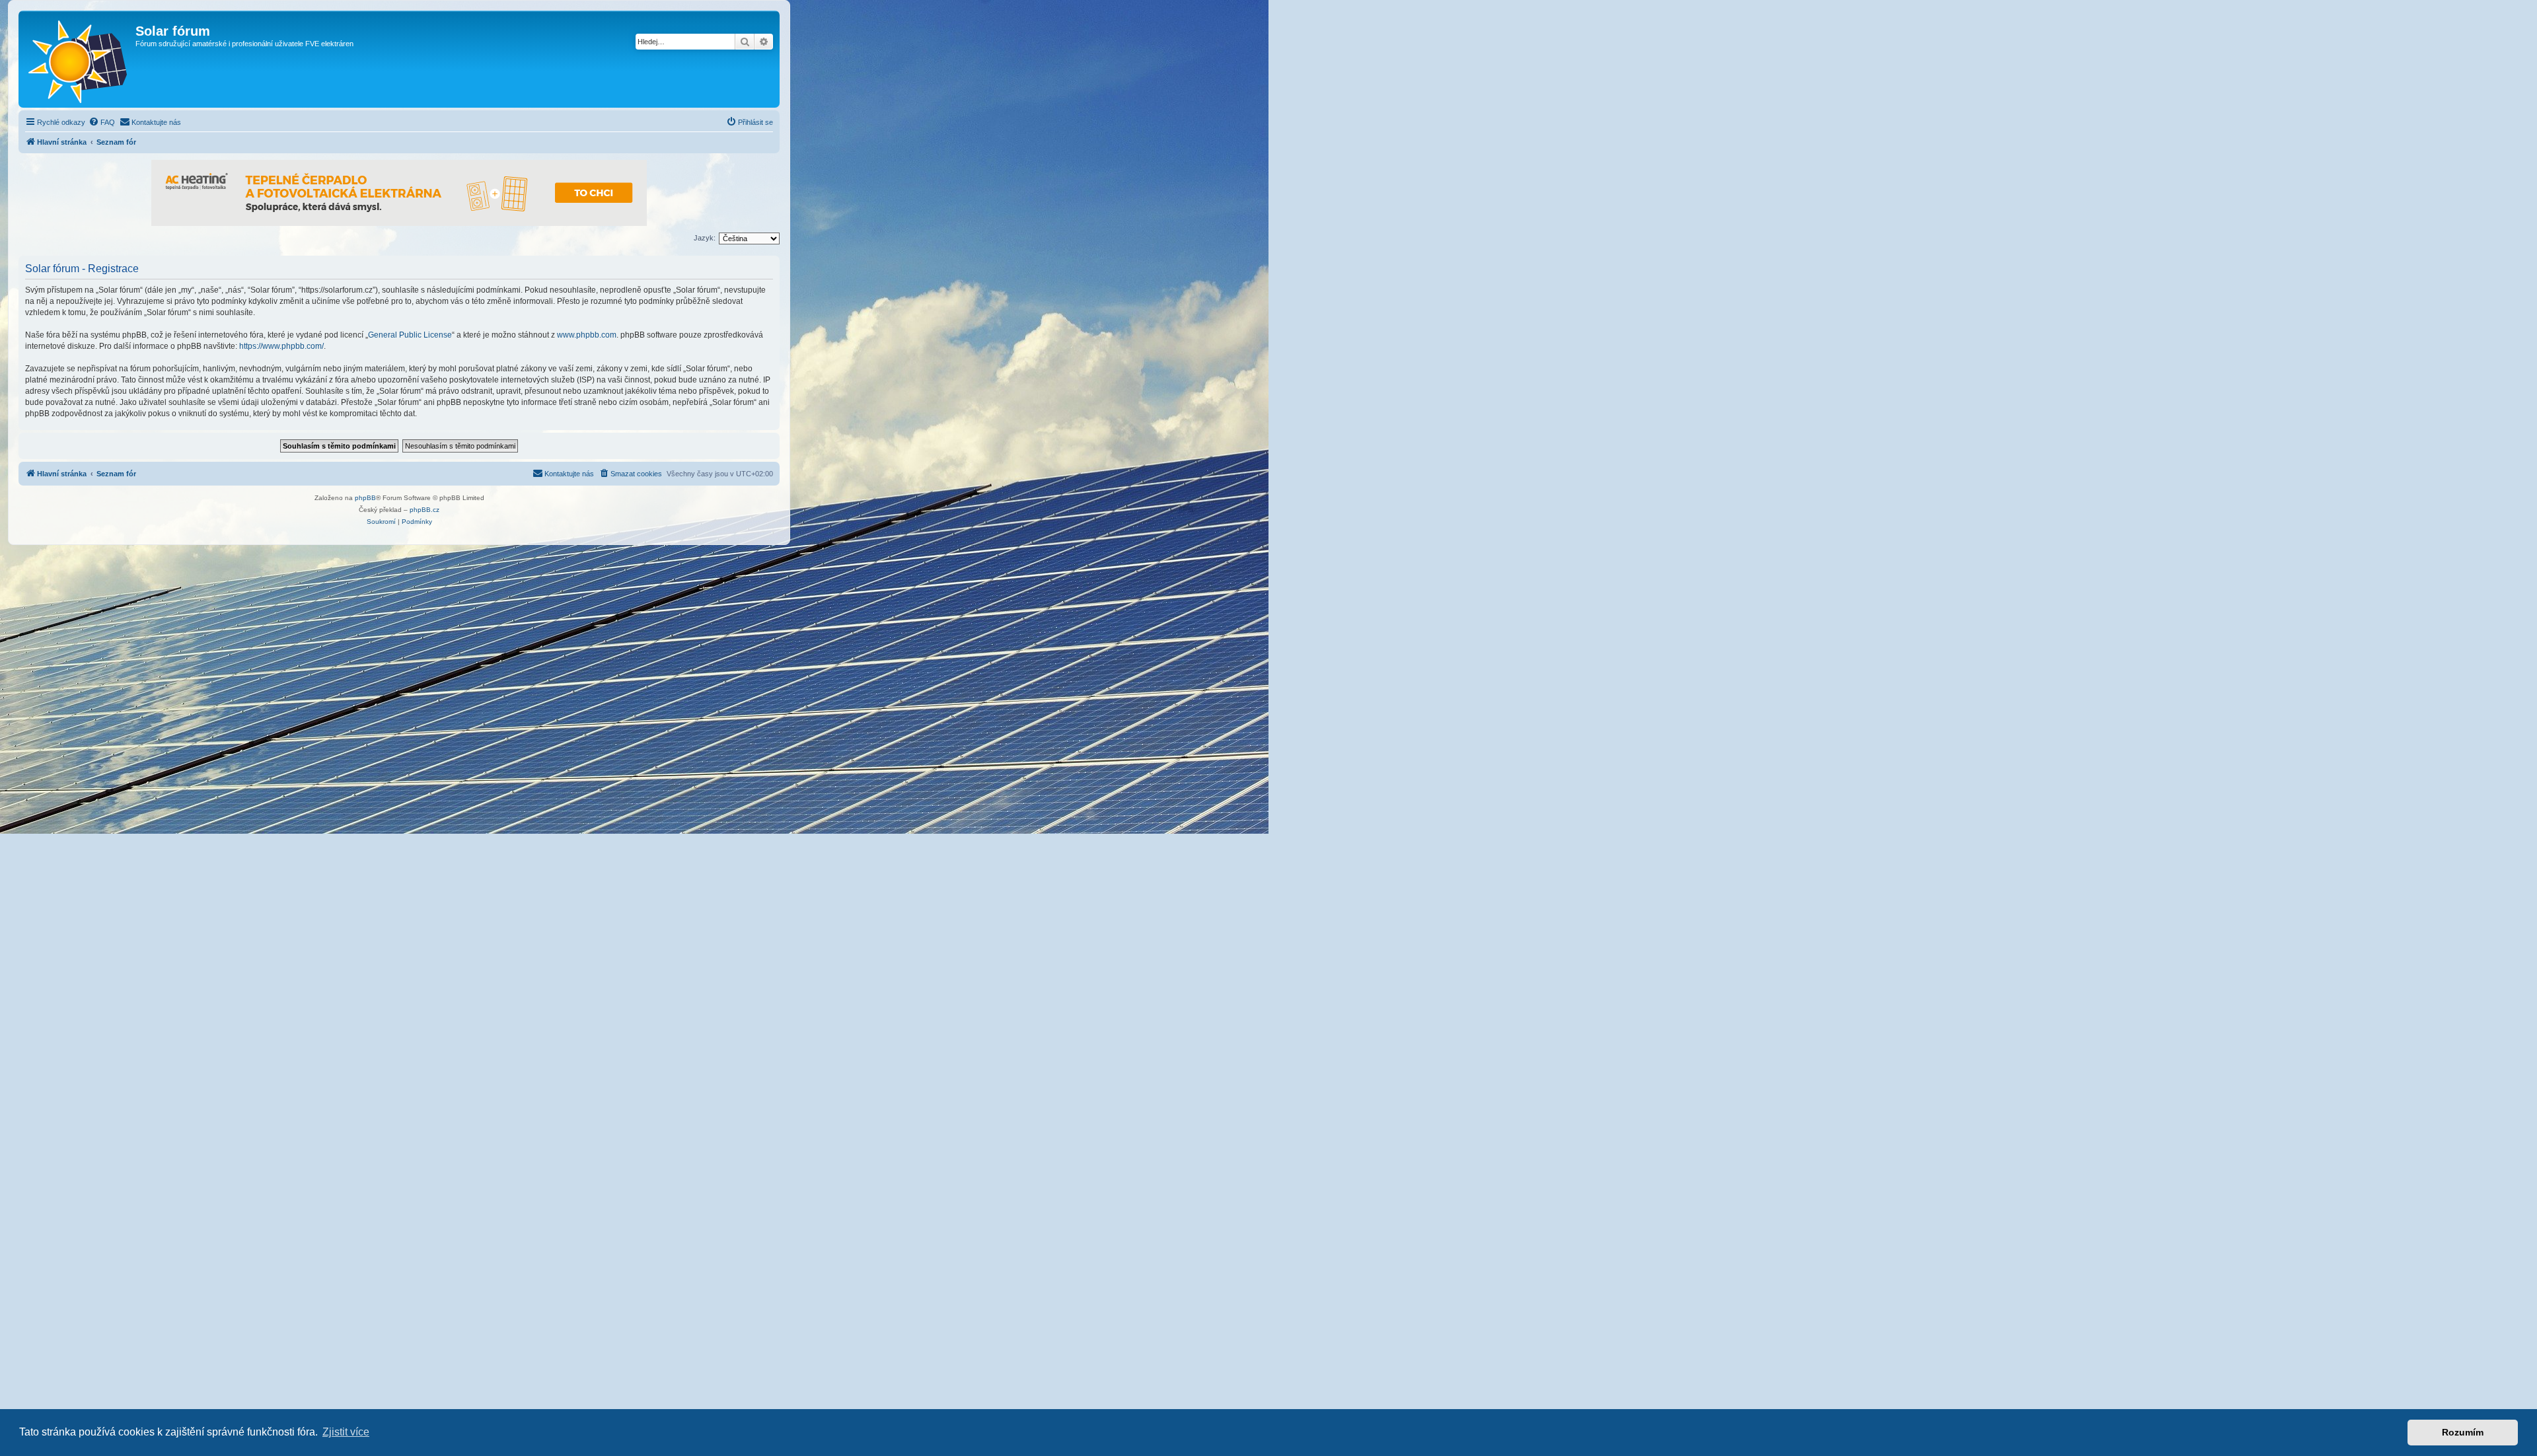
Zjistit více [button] (346, 1432)
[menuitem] (102, 122)
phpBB (365, 498)
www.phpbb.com (587, 335)
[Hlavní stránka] (79, 59)
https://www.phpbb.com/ (281, 346)
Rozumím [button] (2463, 1432)
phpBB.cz (424, 510)
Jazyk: (705, 238)
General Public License (410, 335)
